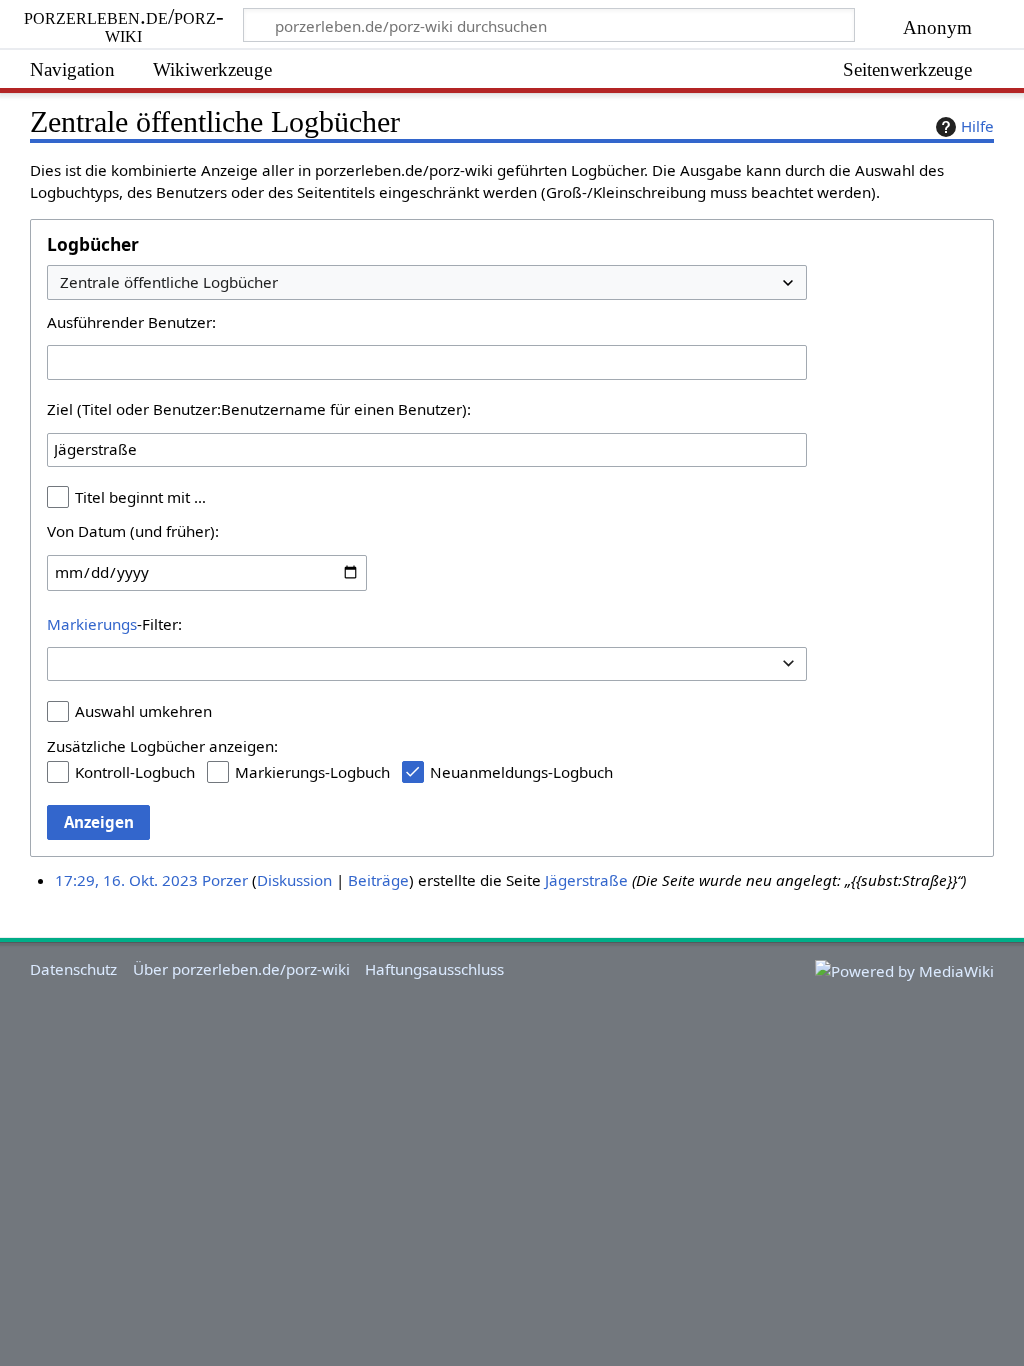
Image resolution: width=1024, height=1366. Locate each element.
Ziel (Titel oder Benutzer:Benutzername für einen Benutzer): (259, 409)
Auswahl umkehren (143, 711)
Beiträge (378, 880)
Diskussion (294, 880)
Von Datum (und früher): (133, 531)
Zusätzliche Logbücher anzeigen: (162, 746)
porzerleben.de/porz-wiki (126, 26)
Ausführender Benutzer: (131, 322)
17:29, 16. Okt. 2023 (126, 880)
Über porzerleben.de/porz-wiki (241, 969)
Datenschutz (73, 969)
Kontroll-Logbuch (135, 772)
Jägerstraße (586, 880)
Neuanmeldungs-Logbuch (521, 772)
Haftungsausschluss (434, 969)
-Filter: (114, 624)
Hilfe (977, 126)
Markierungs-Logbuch (312, 772)
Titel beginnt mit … (140, 497)
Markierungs (92, 624)
